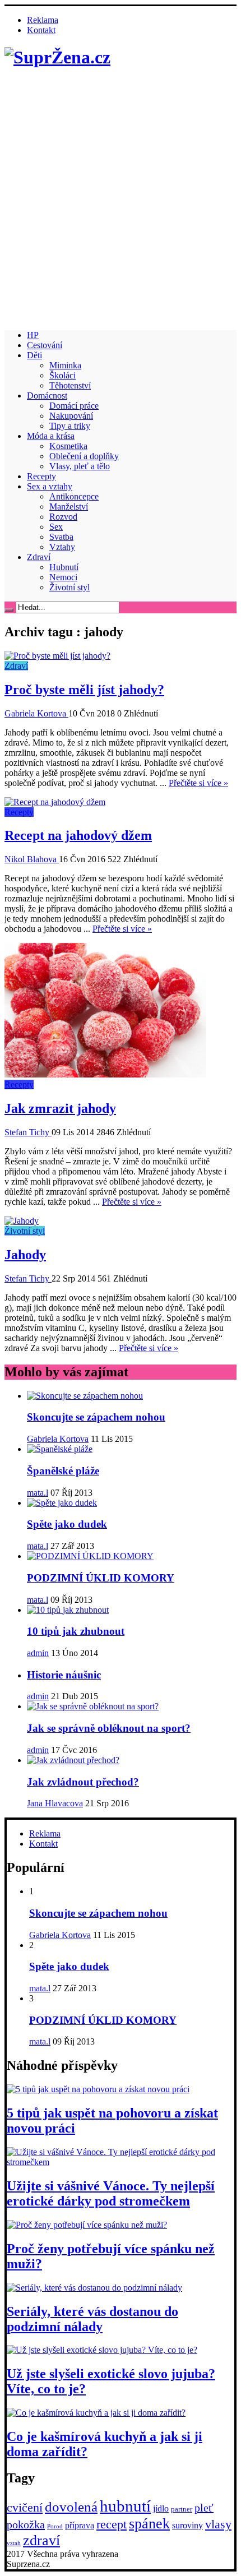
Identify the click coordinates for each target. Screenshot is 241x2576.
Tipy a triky (70, 426)
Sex (56, 527)
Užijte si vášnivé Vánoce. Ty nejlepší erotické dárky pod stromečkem (111, 2193)
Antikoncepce (74, 496)
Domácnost (47, 396)
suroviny (187, 2525)
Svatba (61, 537)
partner (182, 2509)
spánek (149, 2524)
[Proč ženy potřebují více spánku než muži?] (87, 2225)
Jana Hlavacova (55, 1803)
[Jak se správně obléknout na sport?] (93, 1706)
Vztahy (62, 547)
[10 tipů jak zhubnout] (68, 1610)
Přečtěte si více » (198, 783)
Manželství (69, 507)
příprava (80, 2525)
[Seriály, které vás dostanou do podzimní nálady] (94, 2288)
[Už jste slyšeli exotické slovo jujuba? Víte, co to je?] (102, 2350)
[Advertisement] (121, 201)
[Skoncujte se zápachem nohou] (85, 1396)
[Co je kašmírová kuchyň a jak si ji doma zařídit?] (96, 2413)
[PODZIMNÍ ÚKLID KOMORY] (90, 1556)
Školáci (62, 375)
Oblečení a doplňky (84, 456)
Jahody (25, 1255)
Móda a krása (51, 436)
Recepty (41, 476)
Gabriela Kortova (36, 713)
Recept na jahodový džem (78, 835)
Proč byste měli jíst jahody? (84, 690)
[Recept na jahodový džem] (55, 802)
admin (38, 1653)
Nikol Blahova (32, 859)
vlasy (218, 2524)
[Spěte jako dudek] (62, 1503)
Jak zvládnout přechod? (83, 1782)
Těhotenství (70, 385)
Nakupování (71, 416)
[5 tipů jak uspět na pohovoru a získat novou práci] (98, 2089)
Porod (55, 2526)
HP (33, 335)
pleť (204, 2508)
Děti (34, 355)
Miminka (65, 365)
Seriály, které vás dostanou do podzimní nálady (92, 2319)
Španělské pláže (63, 1471)
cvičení (25, 2507)
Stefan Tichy (28, 1132)
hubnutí (125, 2506)
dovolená (71, 2507)
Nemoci (63, 577)
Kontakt (41, 30)
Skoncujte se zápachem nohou (96, 1417)
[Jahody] (22, 1221)
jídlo (161, 2508)
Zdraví (39, 557)
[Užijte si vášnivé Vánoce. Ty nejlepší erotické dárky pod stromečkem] (121, 2162)
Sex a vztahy (50, 486)
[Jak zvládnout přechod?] (73, 1760)
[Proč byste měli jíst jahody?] (57, 656)
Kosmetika (68, 446)
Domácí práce (74, 406)
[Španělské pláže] (60, 1449)
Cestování (45, 345)
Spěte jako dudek (67, 1524)
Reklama (43, 20)
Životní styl (69, 587)
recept (112, 2524)
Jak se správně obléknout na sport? (109, 1728)
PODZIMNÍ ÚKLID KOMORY (101, 1578)
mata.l (38, 1493)
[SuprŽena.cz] (57, 57)
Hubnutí (64, 567)
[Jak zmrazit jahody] (105, 1074)
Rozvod (63, 517)
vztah (14, 2543)
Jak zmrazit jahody (60, 1108)
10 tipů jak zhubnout (76, 1631)
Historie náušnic (64, 1675)
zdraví (41, 2540)
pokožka (26, 2524)
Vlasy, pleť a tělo (80, 466)
